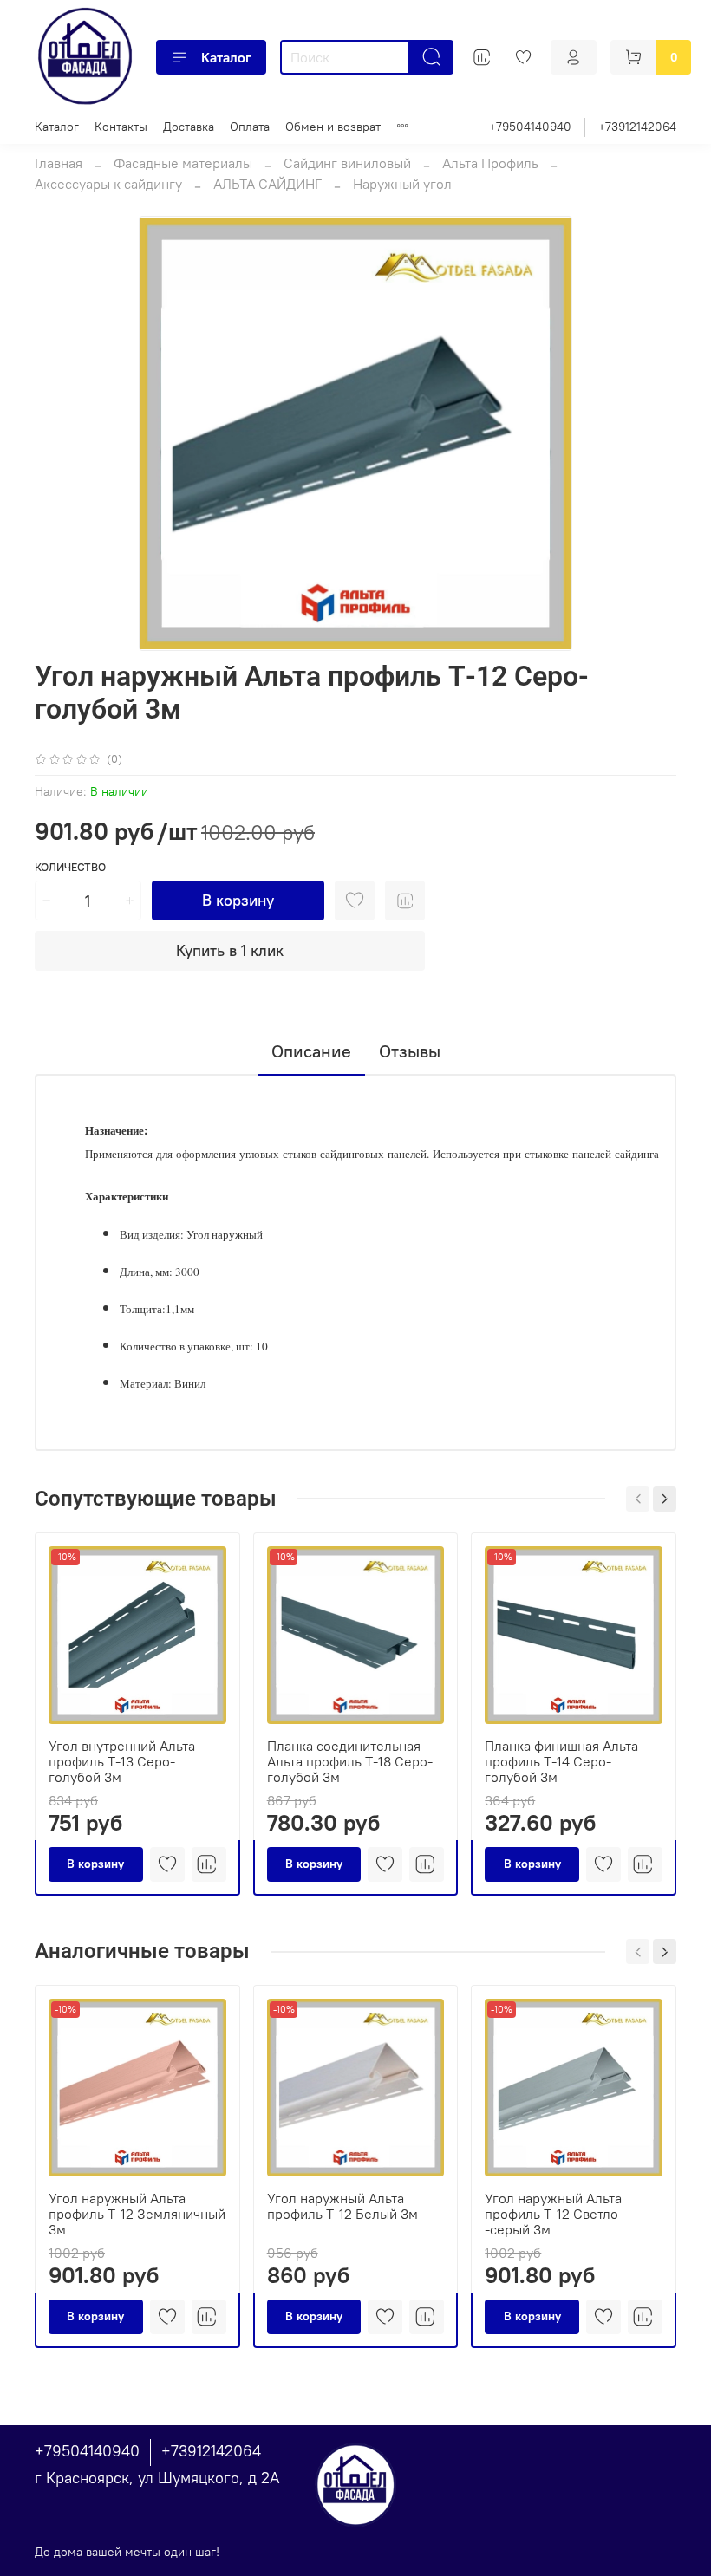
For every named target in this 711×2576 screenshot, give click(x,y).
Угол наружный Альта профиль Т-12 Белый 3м (342, 2206)
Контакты (121, 127)
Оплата (250, 127)
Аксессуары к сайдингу (108, 184)
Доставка (189, 127)
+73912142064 (637, 127)
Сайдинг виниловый (347, 163)
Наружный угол (402, 184)
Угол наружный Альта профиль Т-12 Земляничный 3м (137, 2214)
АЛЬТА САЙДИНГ (267, 184)
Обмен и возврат (333, 127)
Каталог (226, 57)
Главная (59, 163)
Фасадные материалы (183, 163)
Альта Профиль (490, 163)
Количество (70, 867)
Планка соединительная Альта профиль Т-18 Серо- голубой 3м (350, 1760)
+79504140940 (530, 127)
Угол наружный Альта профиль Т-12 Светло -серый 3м (553, 2214)
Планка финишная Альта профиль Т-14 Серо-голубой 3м (561, 1760)
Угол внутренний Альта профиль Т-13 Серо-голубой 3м (122, 1760)
